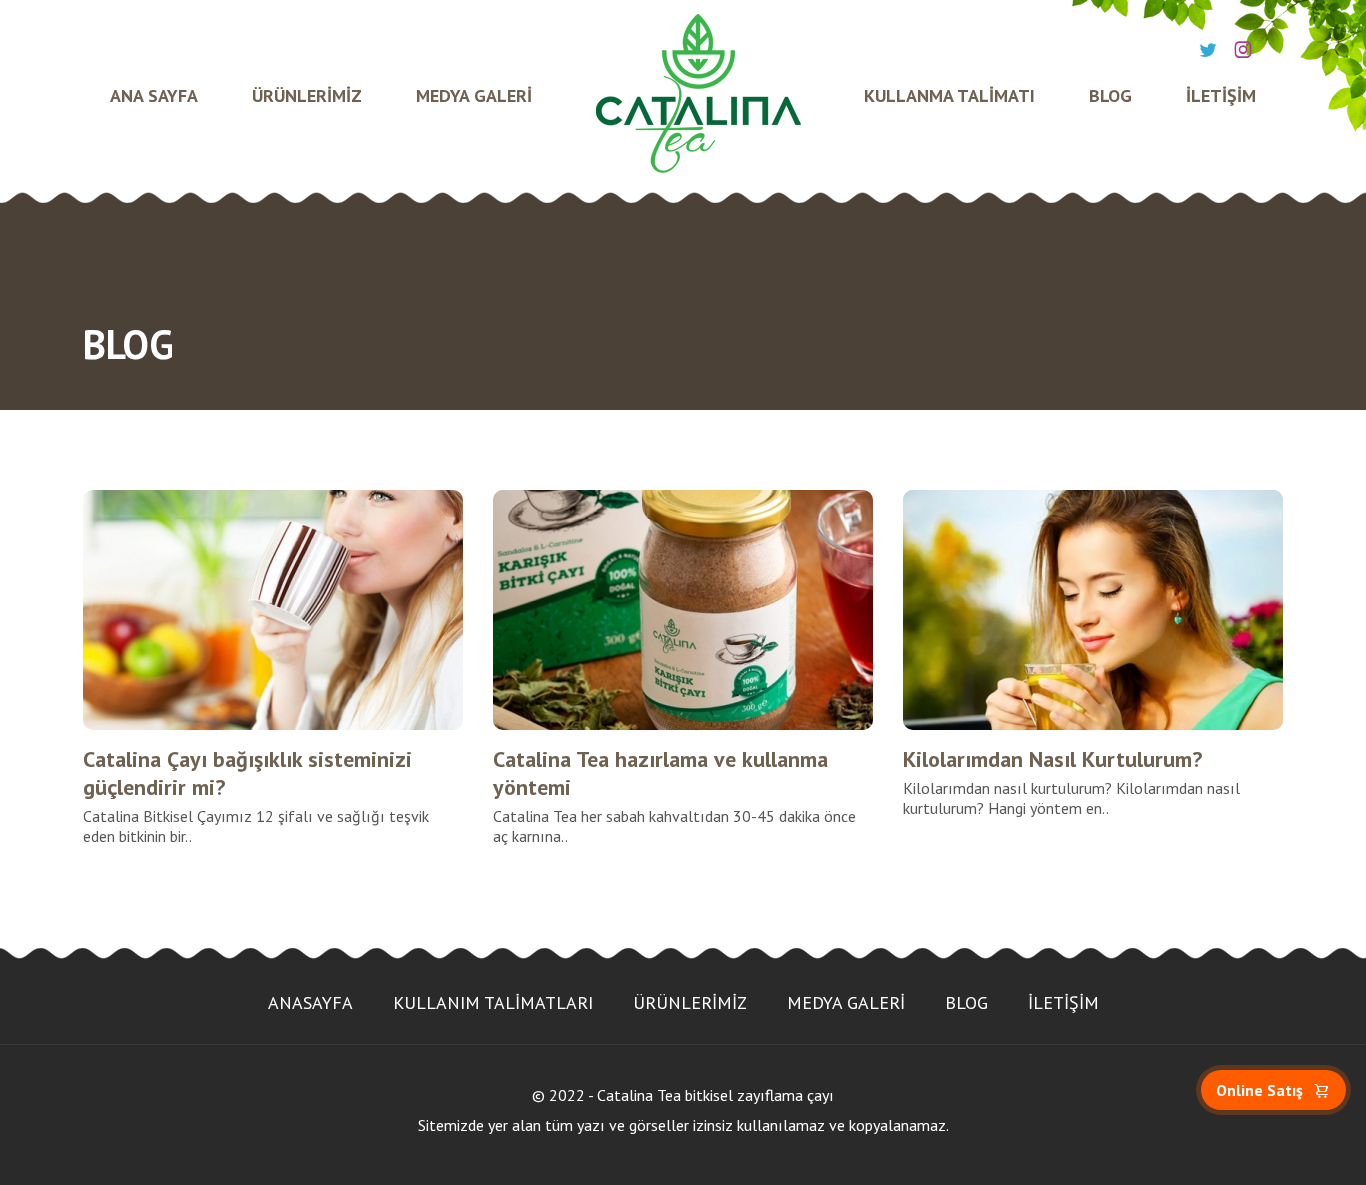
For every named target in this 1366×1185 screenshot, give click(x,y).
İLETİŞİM (1221, 95)
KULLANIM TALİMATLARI (493, 1002)
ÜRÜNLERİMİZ (307, 95)
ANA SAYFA (154, 95)
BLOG (1110, 95)
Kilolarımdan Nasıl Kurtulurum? (1052, 759)
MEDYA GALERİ (474, 95)
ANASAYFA (310, 1002)
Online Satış (1259, 1090)
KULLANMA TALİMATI (949, 95)
